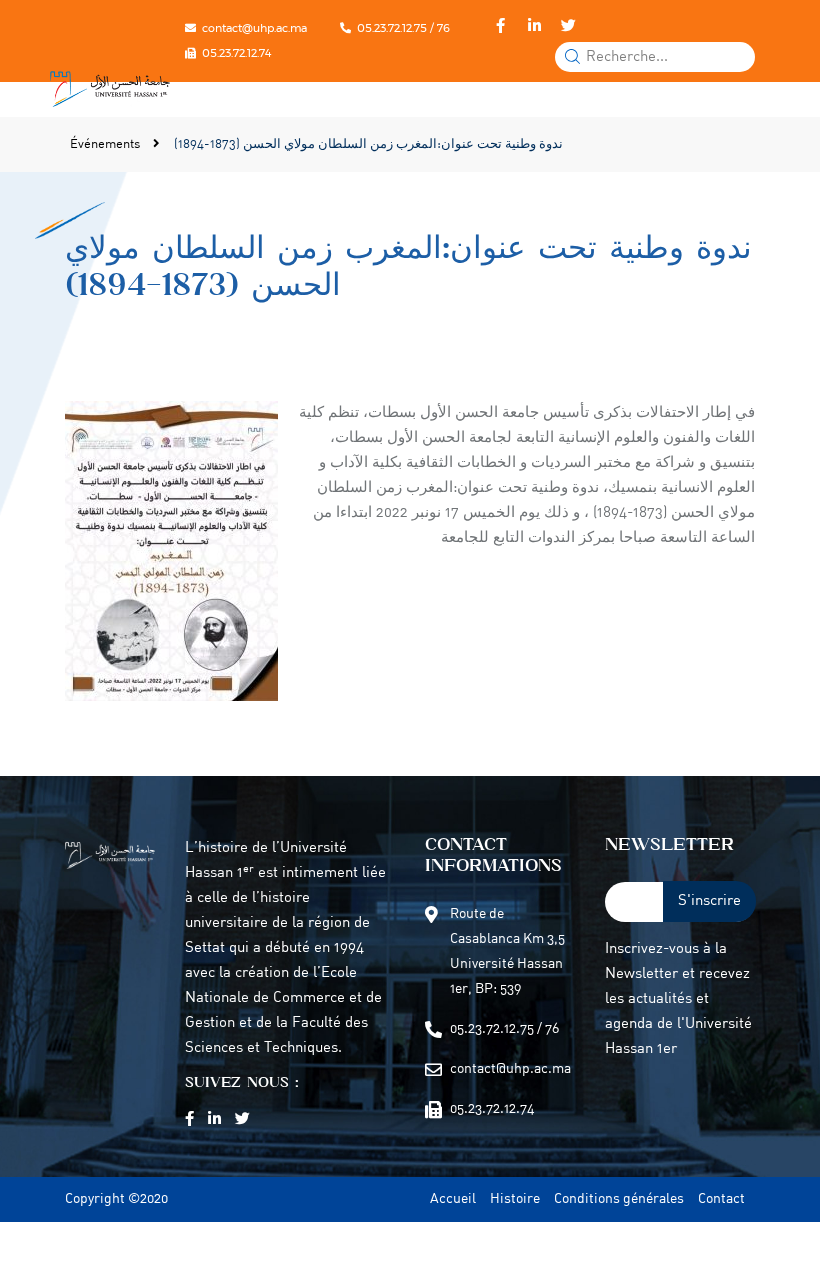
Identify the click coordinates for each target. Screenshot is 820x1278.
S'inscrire (709, 901)
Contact (721, 1199)
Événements (106, 144)
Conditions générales (619, 1199)
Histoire (515, 1199)
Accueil (453, 1199)
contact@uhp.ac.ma (254, 28)
